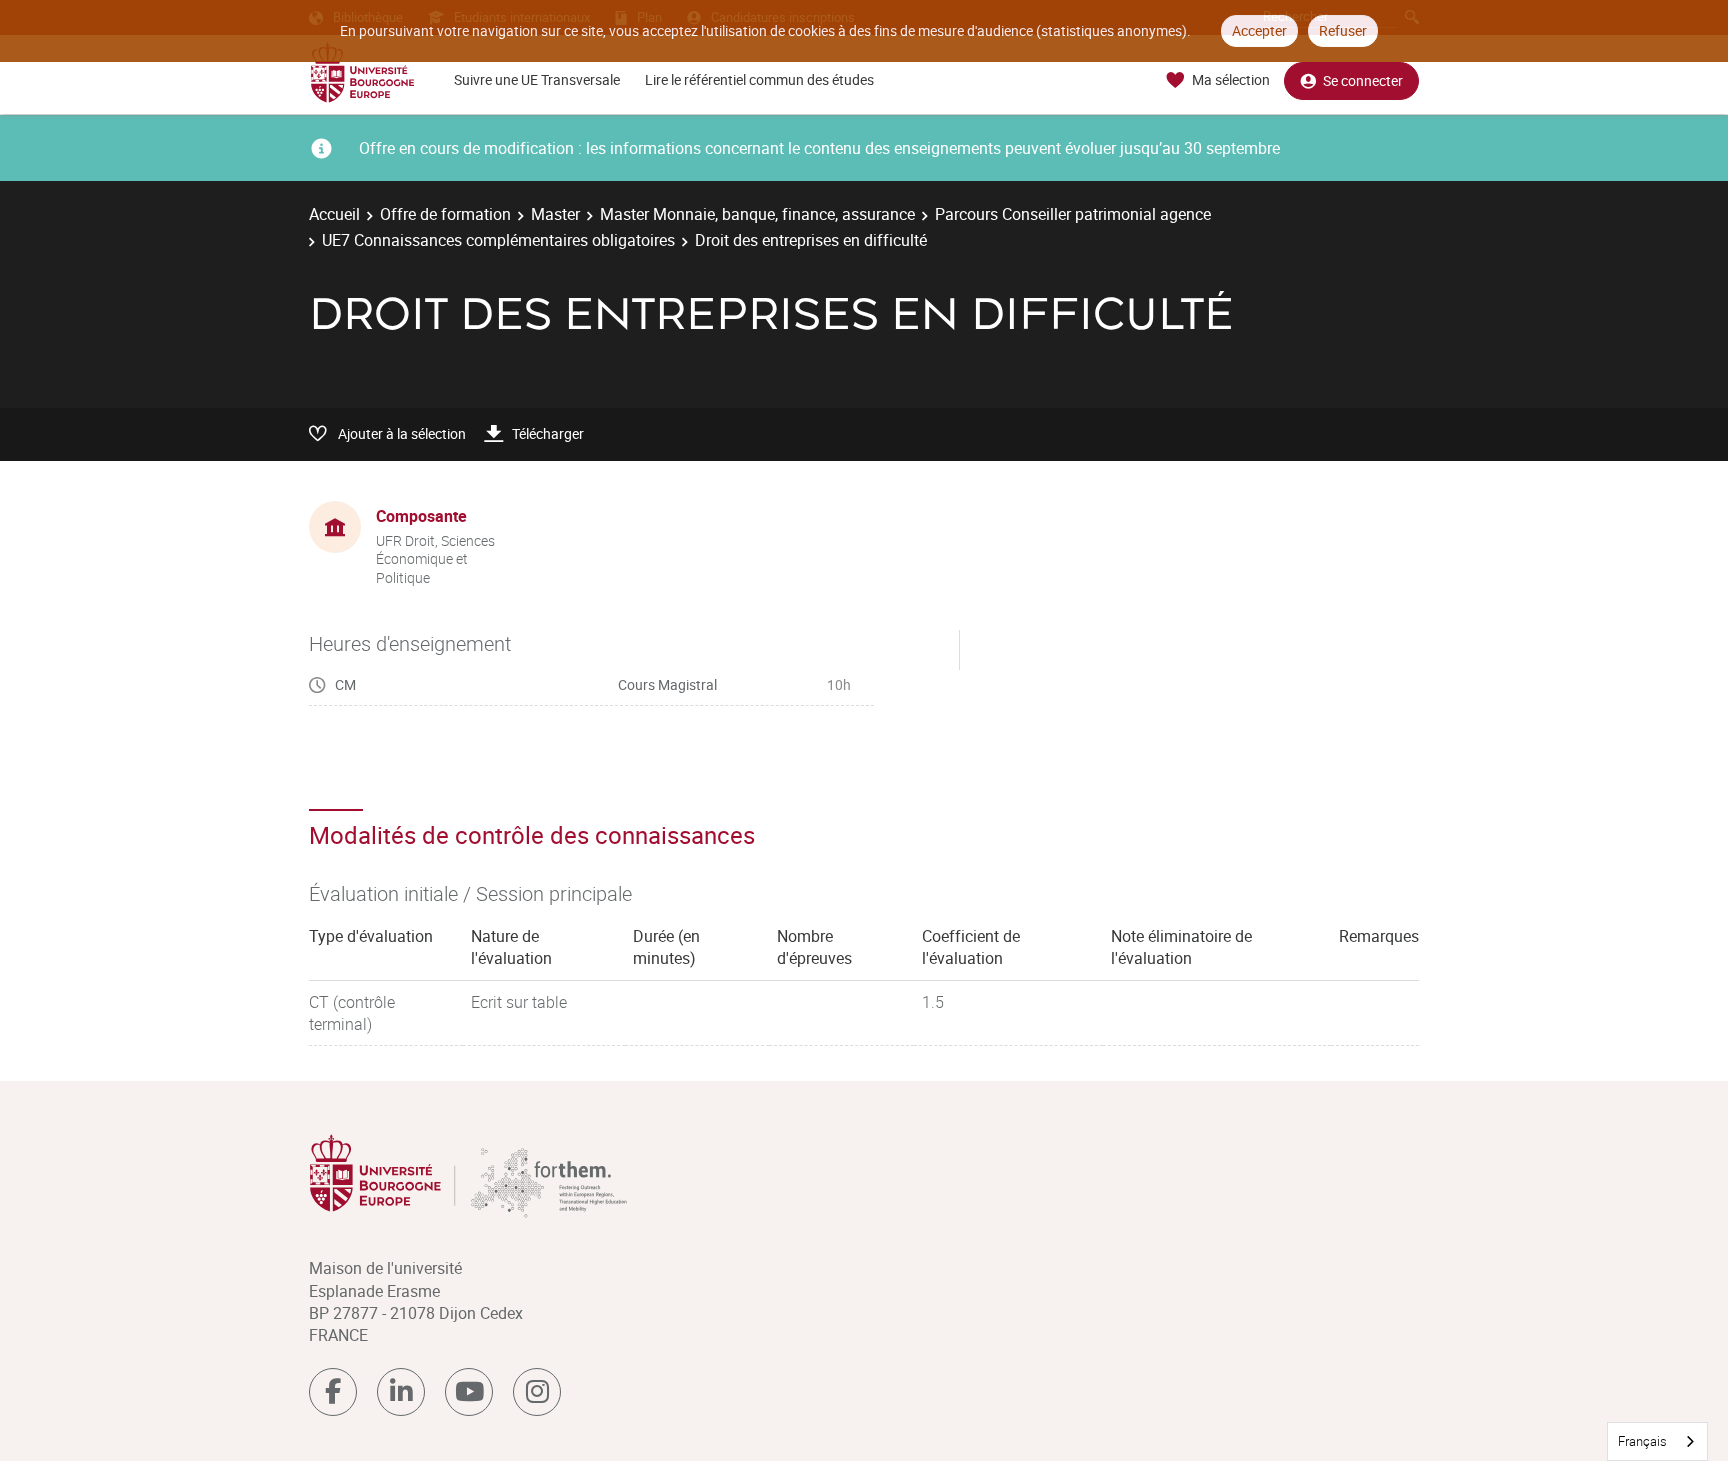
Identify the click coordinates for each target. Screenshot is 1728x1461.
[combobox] (1657, 1441)
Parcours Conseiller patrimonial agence (1073, 214)
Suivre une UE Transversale (537, 79)
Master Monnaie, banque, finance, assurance (757, 214)
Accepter (1259, 30)
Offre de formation (445, 214)
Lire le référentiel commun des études (759, 79)
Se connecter (1363, 80)
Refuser (1343, 30)
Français (1642, 1441)
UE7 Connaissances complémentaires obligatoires (498, 240)
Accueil (334, 214)
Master (555, 214)
